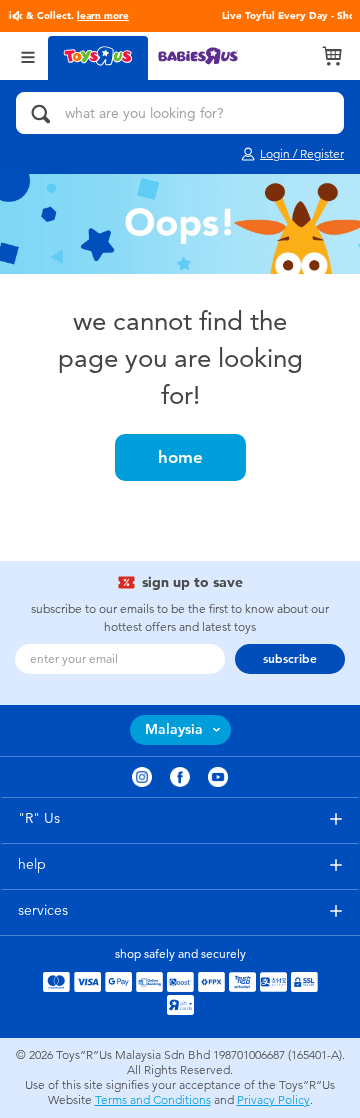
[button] (16, 16)
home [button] (180, 457)
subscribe (290, 659)
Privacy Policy (273, 1100)
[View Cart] (332, 56)
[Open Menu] (28, 55)
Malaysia (174, 729)
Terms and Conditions (153, 1100)
